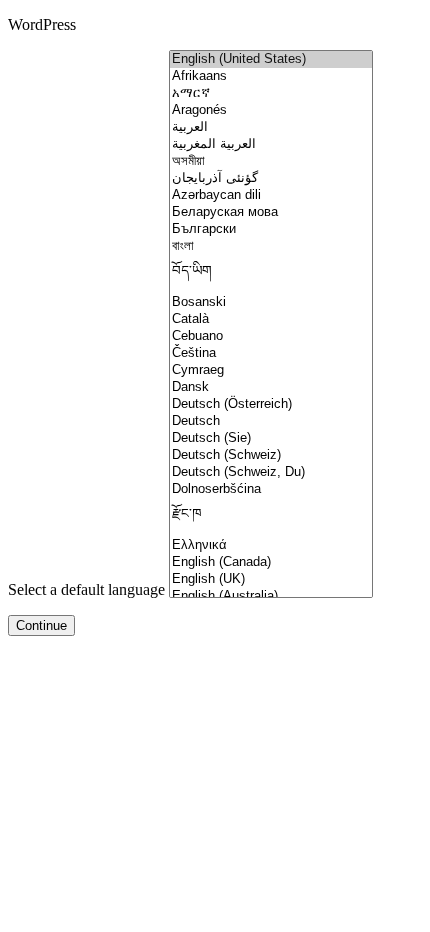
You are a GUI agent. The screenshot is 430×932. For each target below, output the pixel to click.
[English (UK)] (271, 579)
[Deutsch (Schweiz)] (271, 455)
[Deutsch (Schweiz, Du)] (271, 472)
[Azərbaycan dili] (271, 195)
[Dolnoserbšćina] (271, 489)
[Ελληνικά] (271, 545)
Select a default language (86, 589)
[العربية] (271, 127)
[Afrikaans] (271, 76)
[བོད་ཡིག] (271, 274)
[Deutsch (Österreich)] (271, 404)
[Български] (271, 229)
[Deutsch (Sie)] (271, 438)
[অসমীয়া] (271, 161)
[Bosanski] (271, 302)
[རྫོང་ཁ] (271, 517)
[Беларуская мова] (271, 212)
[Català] (271, 319)
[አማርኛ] (271, 93)
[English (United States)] (271, 59)
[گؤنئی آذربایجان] (271, 178)
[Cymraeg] (271, 370)
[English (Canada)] (271, 562)
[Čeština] (271, 353)
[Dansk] (271, 387)
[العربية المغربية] (271, 144)
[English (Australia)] (271, 596)
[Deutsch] (271, 421)
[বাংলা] (271, 246)
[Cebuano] (271, 336)
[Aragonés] (271, 110)
